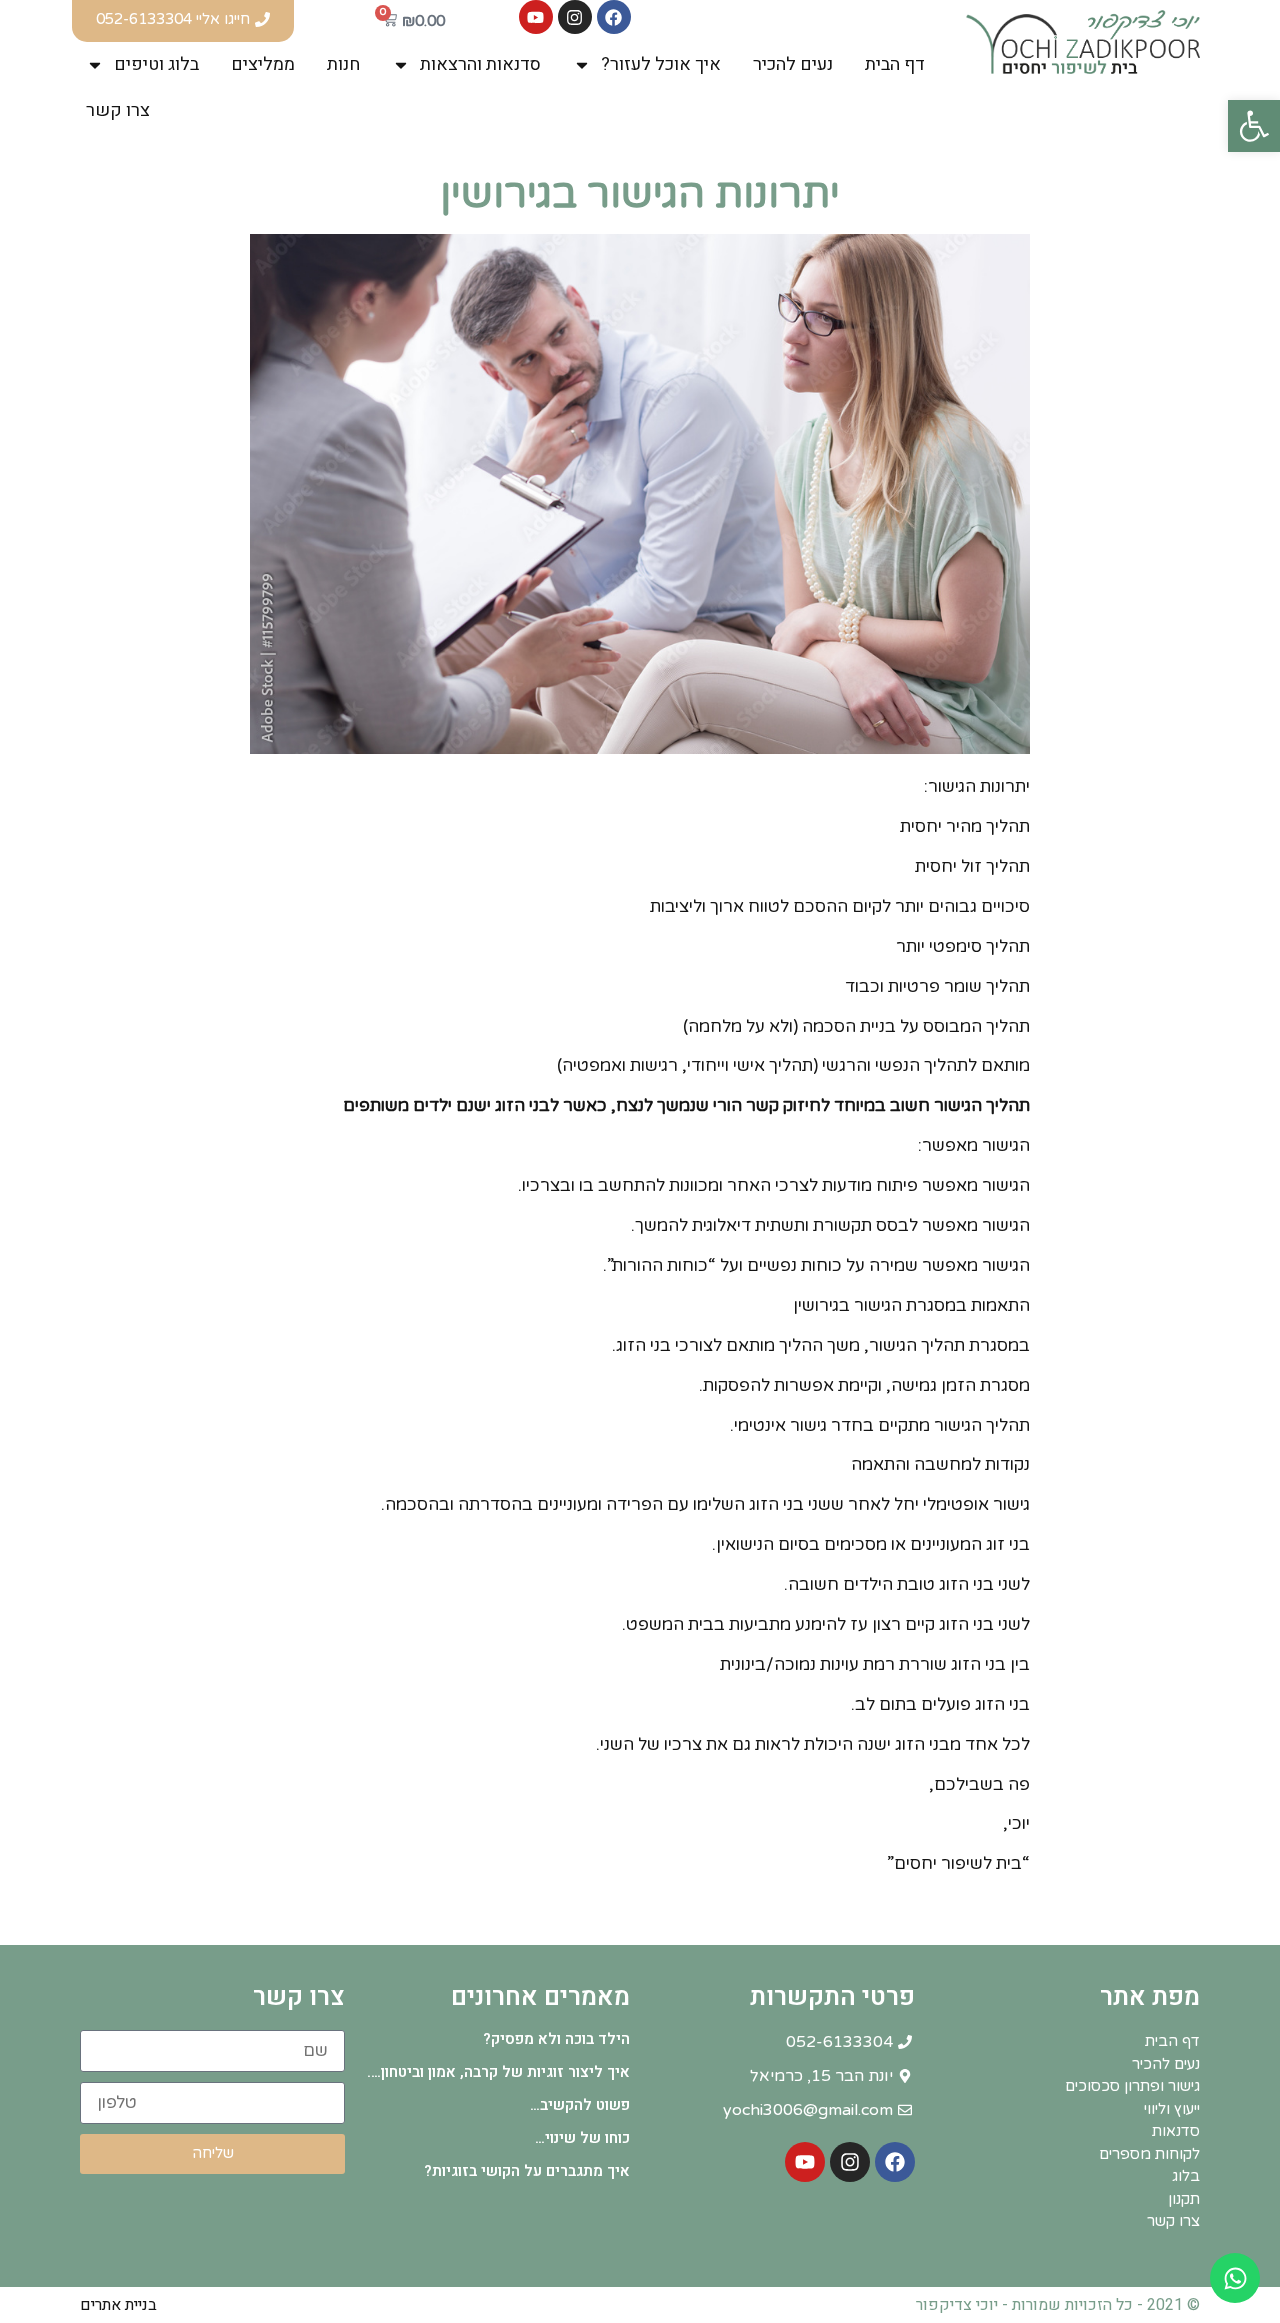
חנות (343, 64)
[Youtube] (536, 17)
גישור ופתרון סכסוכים (1132, 2086)
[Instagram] (575, 17)
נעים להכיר (793, 64)
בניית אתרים (118, 2305)
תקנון (1184, 2199)
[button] (1254, 126)
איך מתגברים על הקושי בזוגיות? (527, 2171)
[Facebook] (614, 17)
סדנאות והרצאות (480, 64)
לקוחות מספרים (1149, 2154)
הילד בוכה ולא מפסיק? (556, 2039)
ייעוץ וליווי (1172, 2109)
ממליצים (263, 64)
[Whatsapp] (1235, 2278)
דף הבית (895, 64)
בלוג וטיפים (156, 64)
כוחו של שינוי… (582, 2138)
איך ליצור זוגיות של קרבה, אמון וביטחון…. (498, 2072)
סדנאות (1176, 2131)
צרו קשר (118, 110)
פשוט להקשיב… (580, 2105)
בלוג (1186, 2176)
